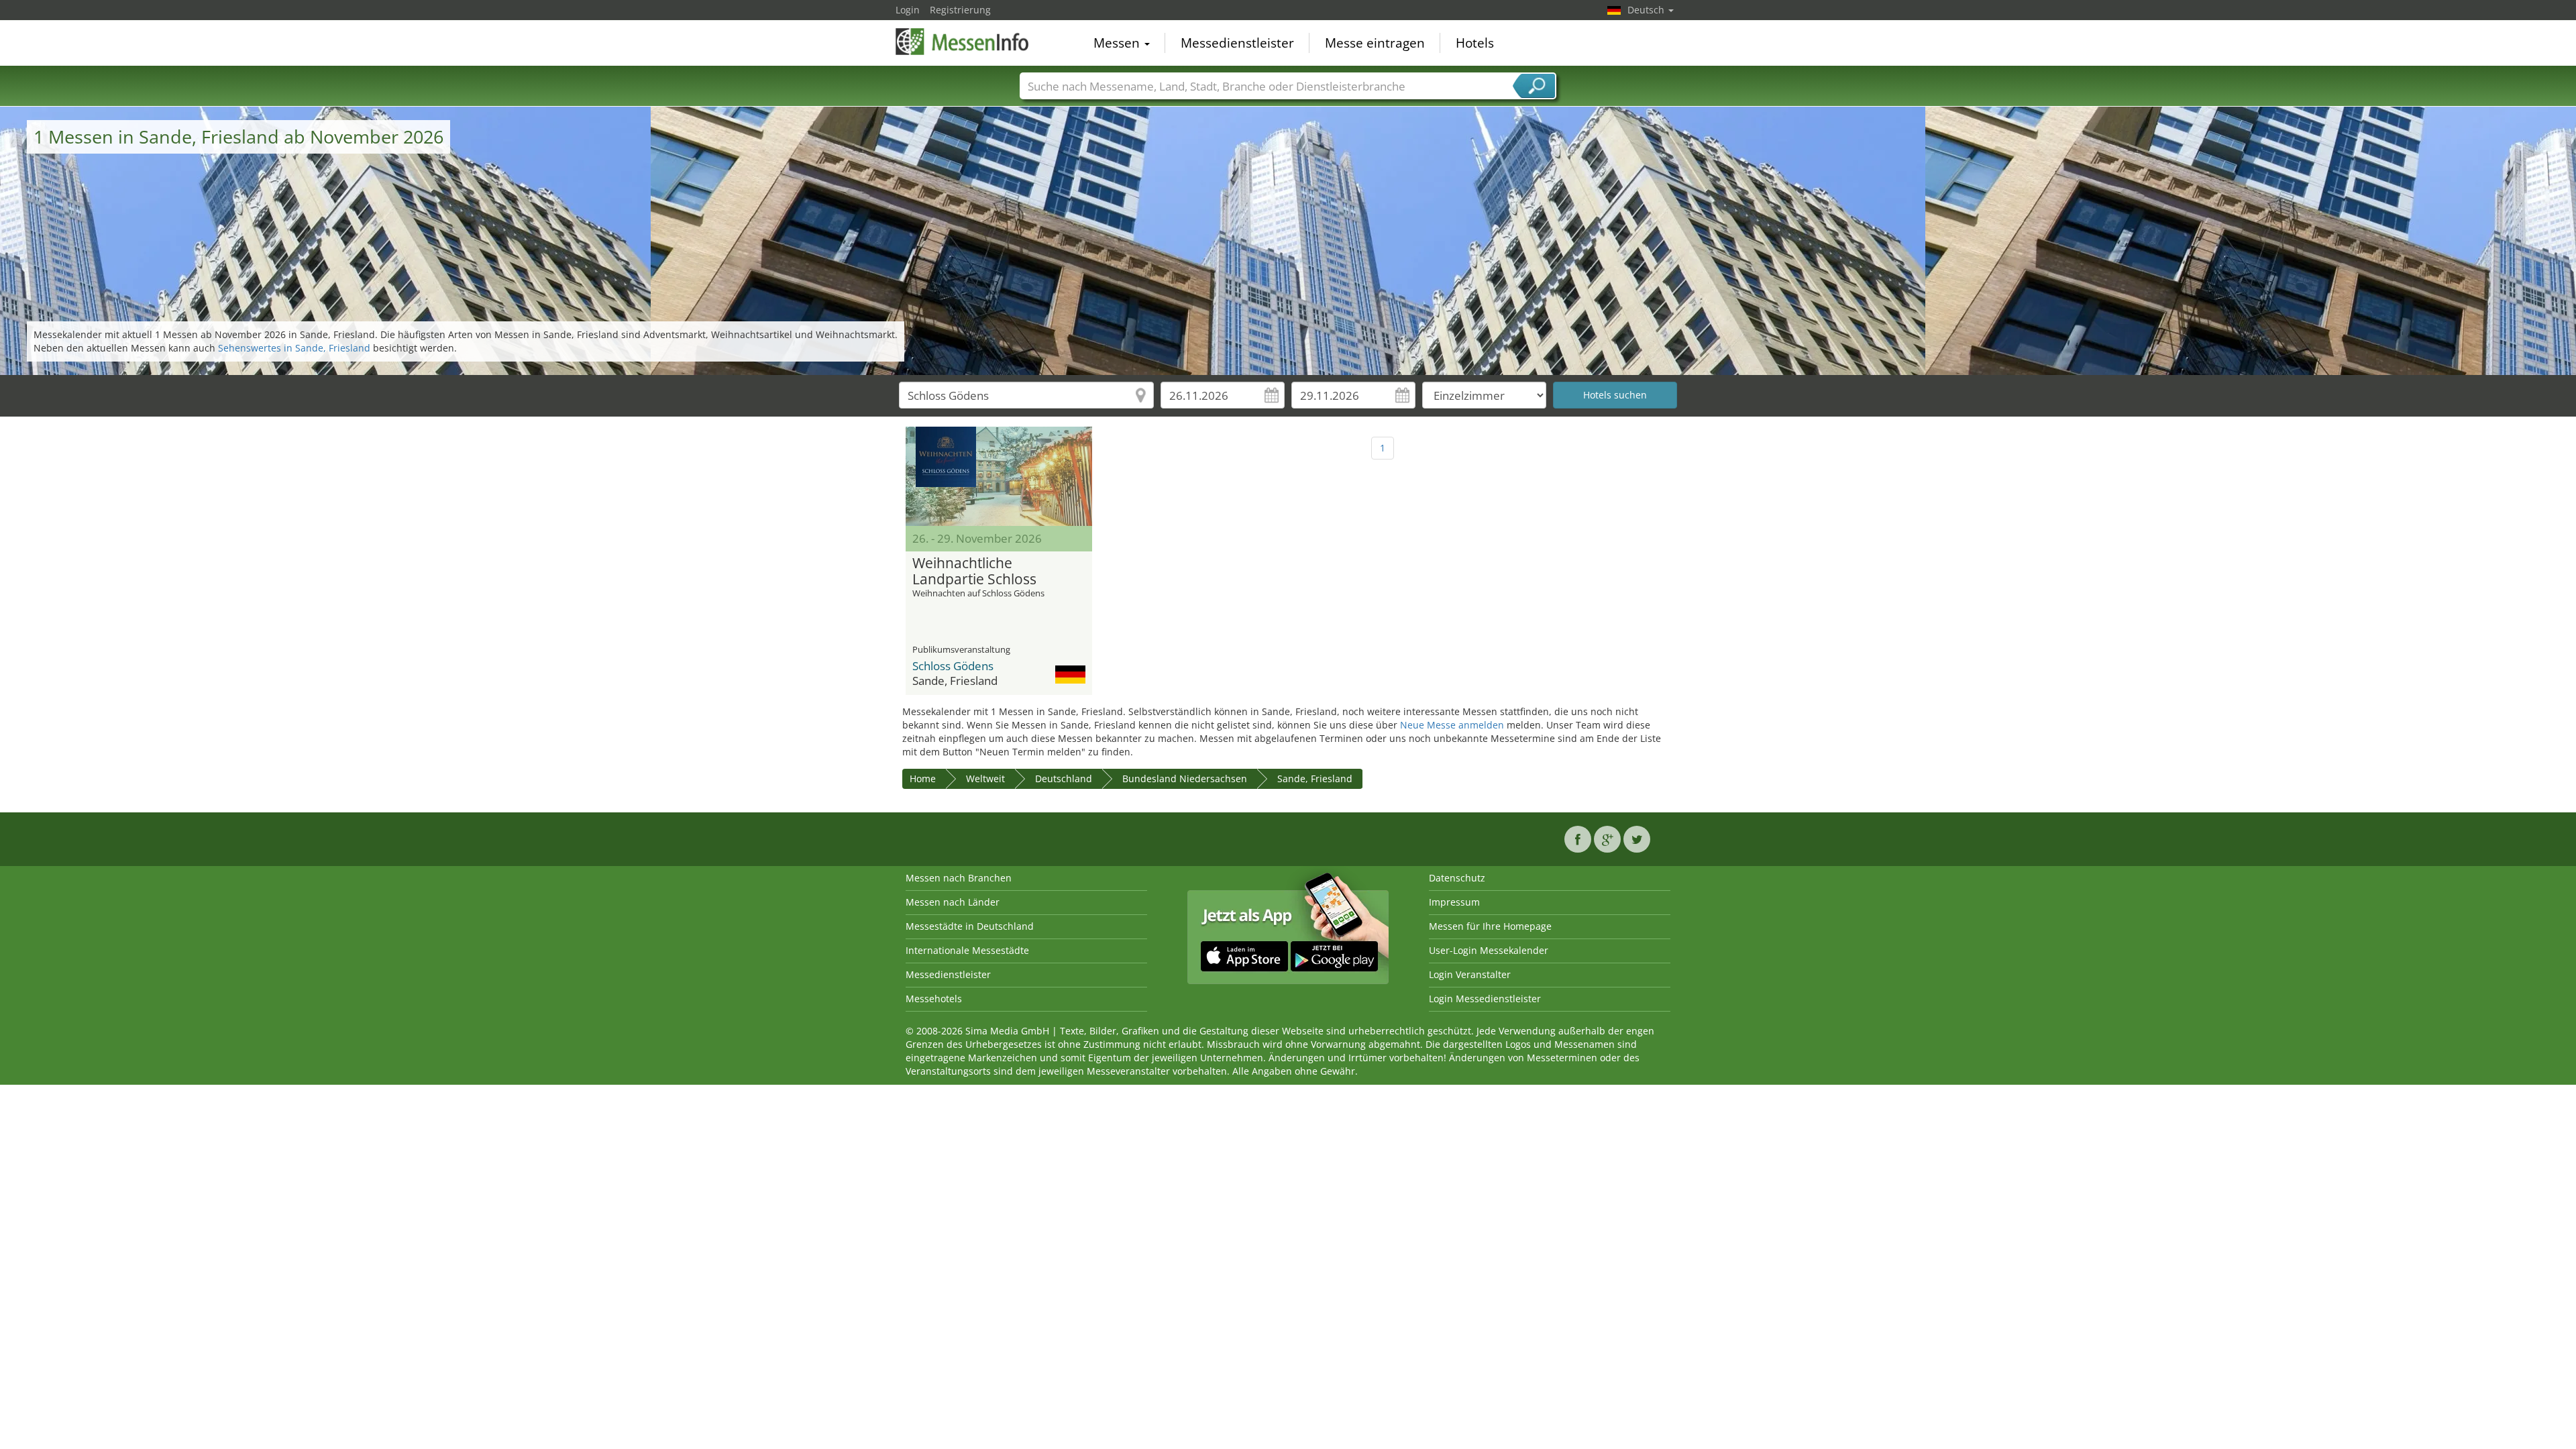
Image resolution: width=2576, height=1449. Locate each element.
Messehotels (934, 999)
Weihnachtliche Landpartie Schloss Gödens (974, 572)
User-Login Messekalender (1489, 950)
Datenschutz (1457, 878)
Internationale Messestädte (967, 950)
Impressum (1454, 902)
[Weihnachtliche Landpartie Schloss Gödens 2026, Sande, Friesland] (999, 476)
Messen (1118, 43)
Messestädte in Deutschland (970, 926)
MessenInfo (963, 42)
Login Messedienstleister (1485, 999)
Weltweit (985, 779)
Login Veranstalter (1470, 974)
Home (923, 779)
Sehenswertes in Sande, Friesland (294, 348)
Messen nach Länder (953, 902)
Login (908, 10)
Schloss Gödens (953, 666)
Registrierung (960, 10)
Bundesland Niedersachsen (1185, 779)
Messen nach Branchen (959, 878)
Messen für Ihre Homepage (1490, 926)
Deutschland (1064, 779)
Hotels (1475, 43)
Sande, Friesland (1315, 779)
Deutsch (1647, 10)
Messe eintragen (1375, 43)
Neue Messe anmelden (1452, 725)
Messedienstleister (1237, 43)
